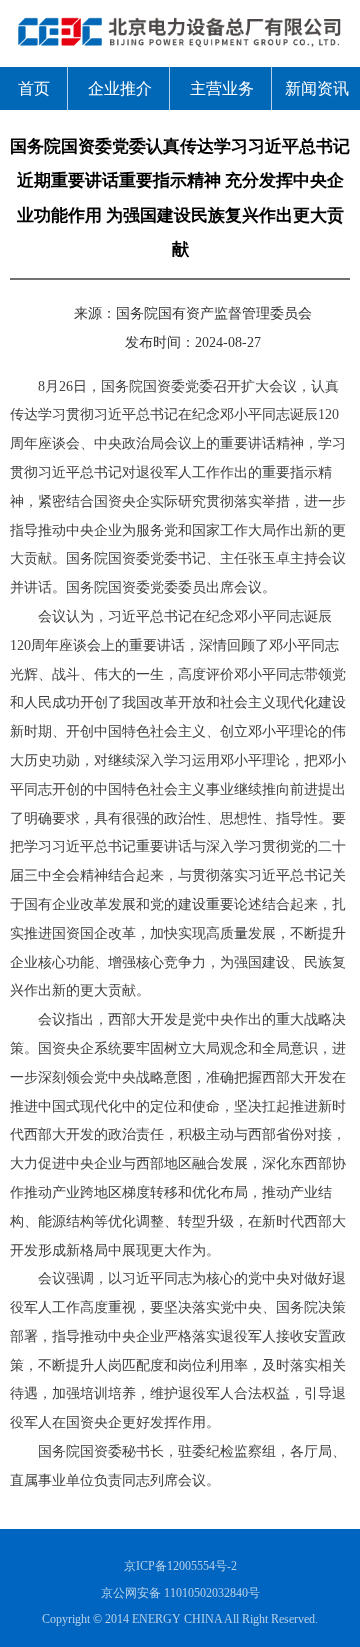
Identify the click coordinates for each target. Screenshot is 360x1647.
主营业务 (222, 88)
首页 (34, 88)
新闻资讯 (317, 88)
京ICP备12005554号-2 (180, 1566)
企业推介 (120, 88)
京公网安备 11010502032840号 (180, 1593)
